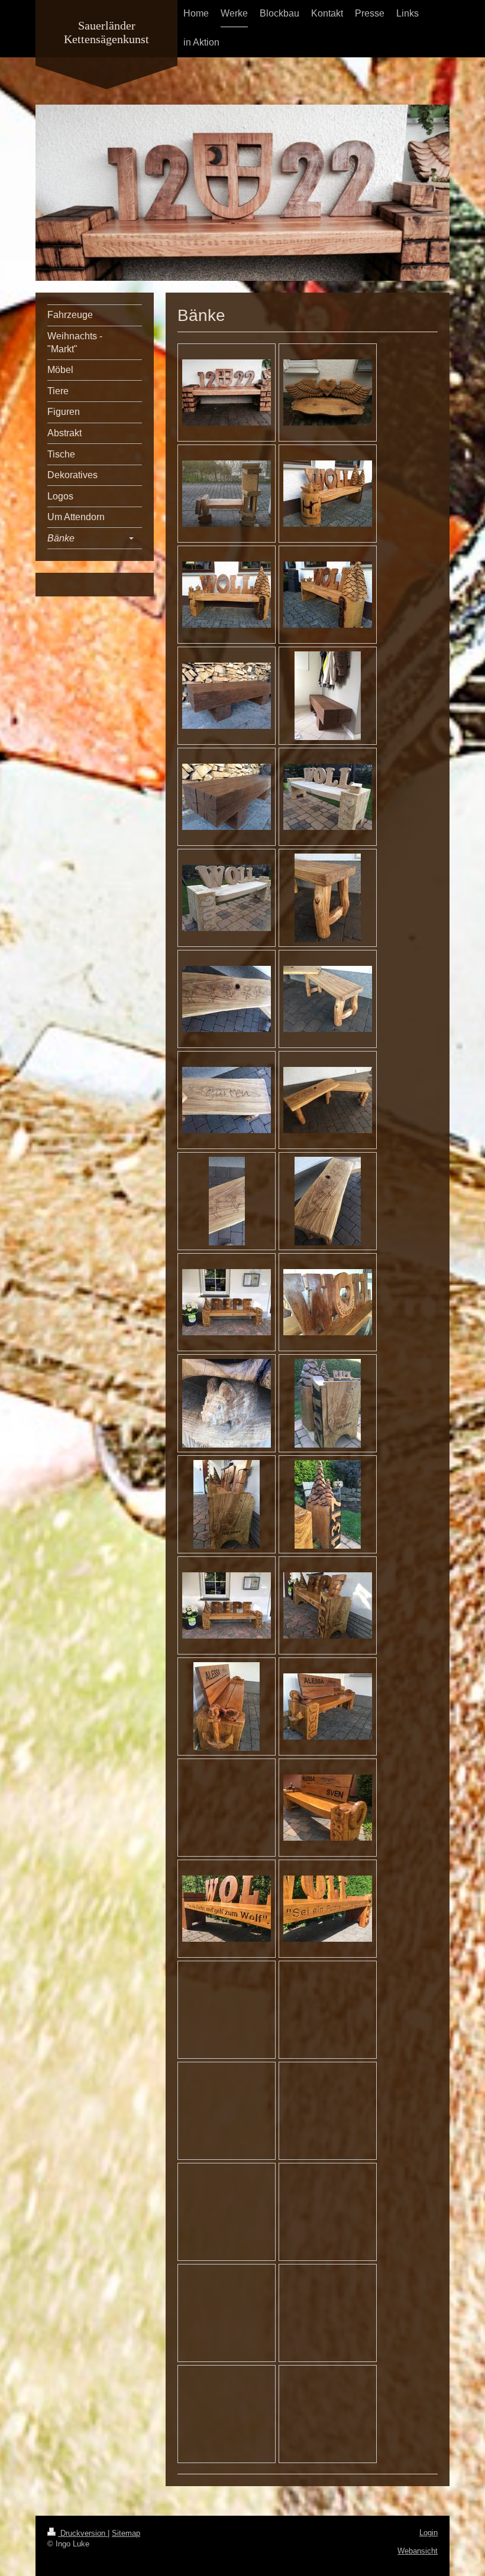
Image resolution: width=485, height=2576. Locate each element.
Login (429, 2533)
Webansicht (418, 2551)
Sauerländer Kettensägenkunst (106, 32)
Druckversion (83, 2533)
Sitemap (126, 2533)
